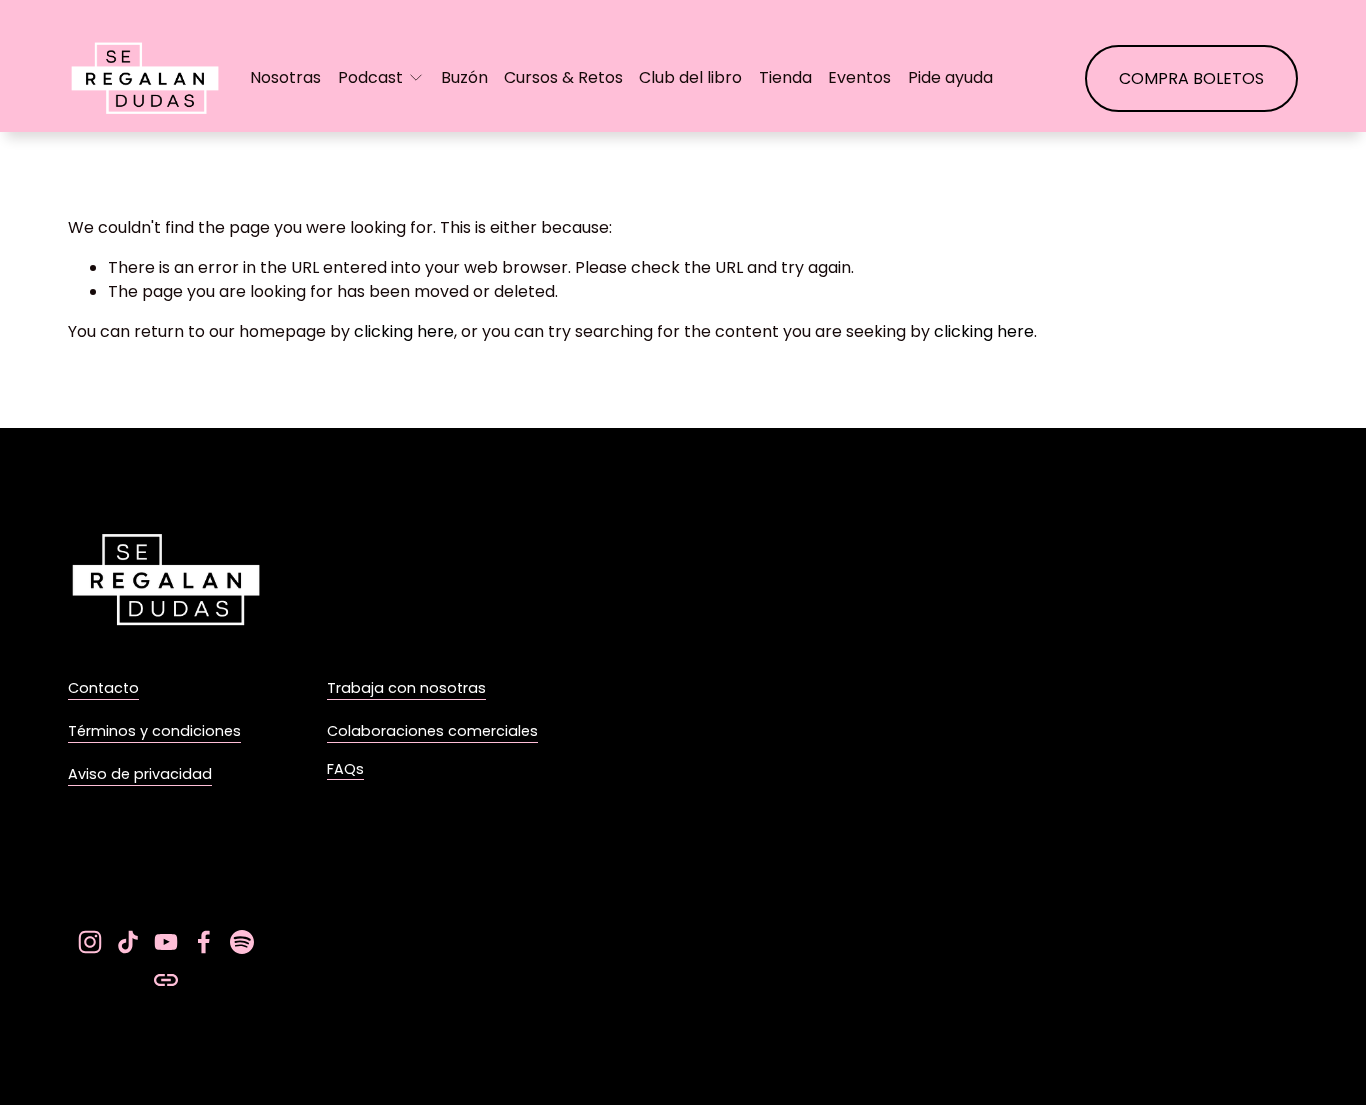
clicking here (404, 331)
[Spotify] (242, 942)
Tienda (785, 77)
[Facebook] (204, 942)
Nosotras (285, 77)
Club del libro (690, 77)
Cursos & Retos (563, 77)
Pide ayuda (950, 77)
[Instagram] (90, 942)
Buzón (464, 77)
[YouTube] (166, 942)
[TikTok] (128, 942)
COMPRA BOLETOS (1191, 78)
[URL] (166, 980)
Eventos (859, 77)
